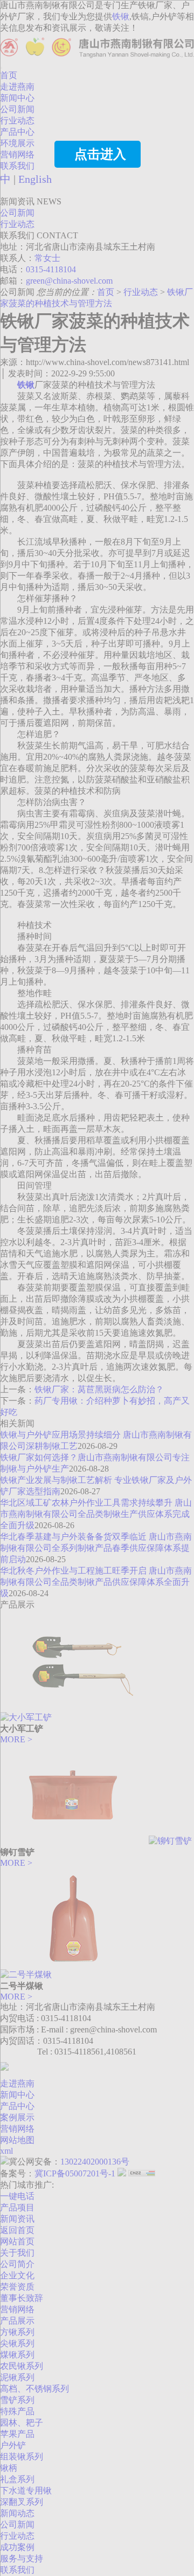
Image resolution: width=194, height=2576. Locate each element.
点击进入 (100, 154)
